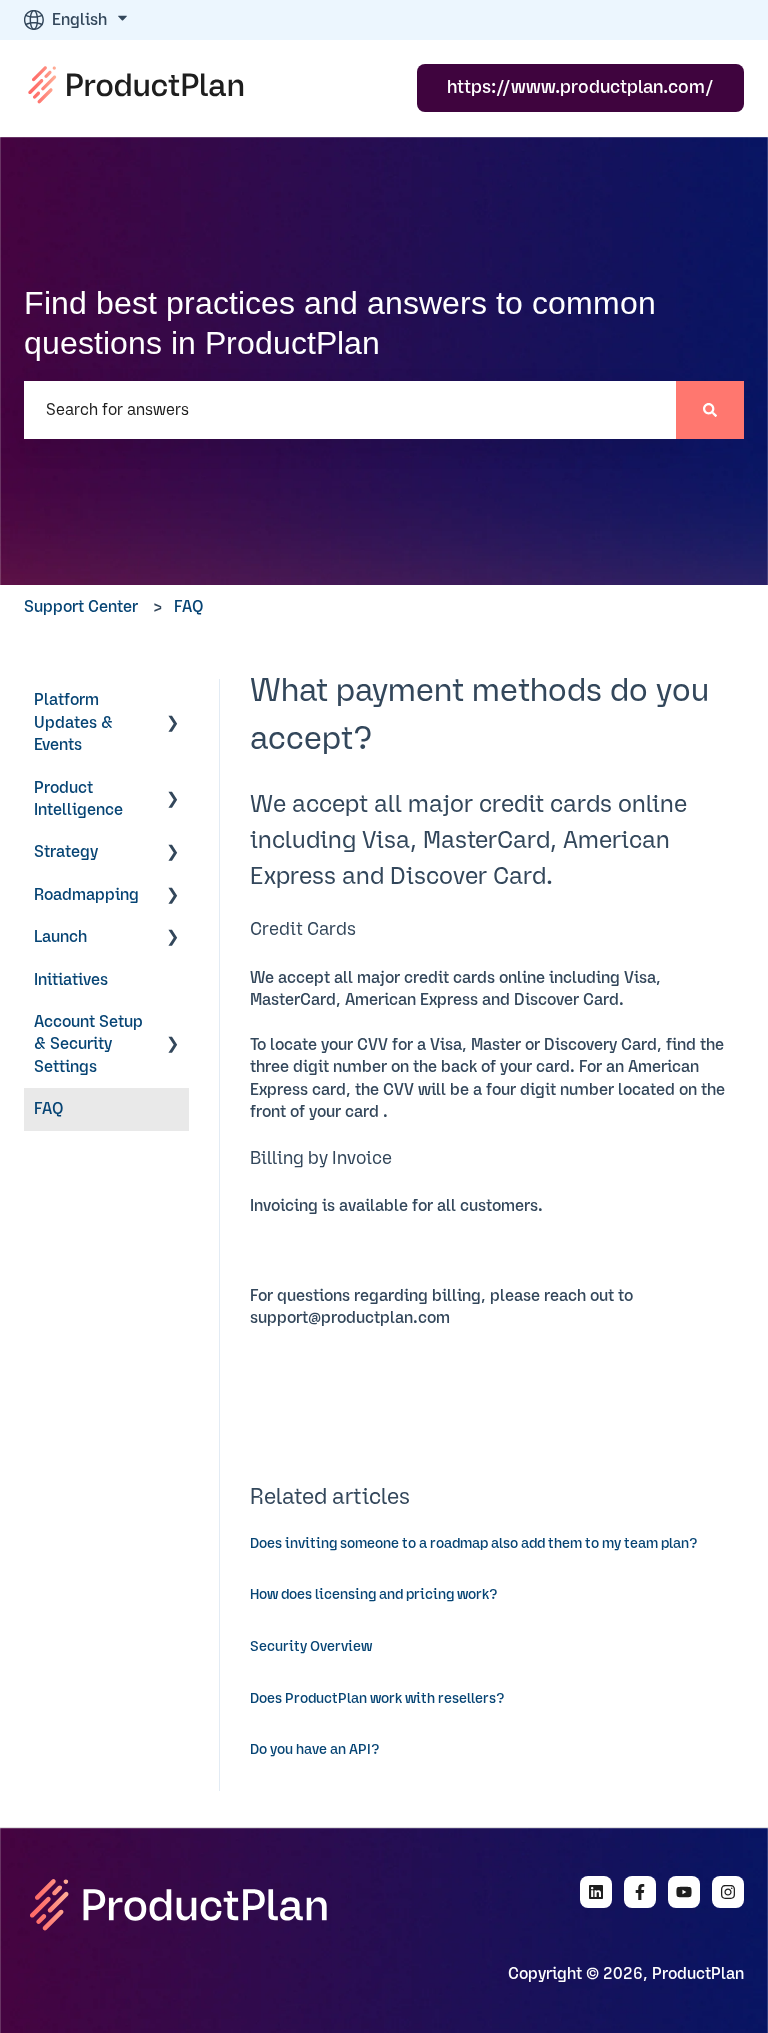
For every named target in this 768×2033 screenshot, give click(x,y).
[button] (173, 701)
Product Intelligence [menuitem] (78, 799)
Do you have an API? (315, 1750)
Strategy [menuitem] (66, 852)
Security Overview (311, 1647)
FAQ (189, 607)
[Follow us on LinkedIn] (596, 1892)
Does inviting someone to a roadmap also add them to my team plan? (474, 1544)
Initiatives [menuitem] (71, 980)
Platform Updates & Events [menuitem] (73, 722)
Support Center (81, 607)
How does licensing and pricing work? (374, 1595)
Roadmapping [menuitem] (86, 895)
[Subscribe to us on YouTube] (684, 1892)
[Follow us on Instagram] (728, 1892)
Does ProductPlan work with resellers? (377, 1699)
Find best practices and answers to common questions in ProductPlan (340, 323)
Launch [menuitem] (60, 937)
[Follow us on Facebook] (640, 1892)
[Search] (710, 410)
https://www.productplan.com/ (580, 88)
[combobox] (350, 410)
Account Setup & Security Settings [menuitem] (88, 1044)
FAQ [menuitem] (49, 1109)
